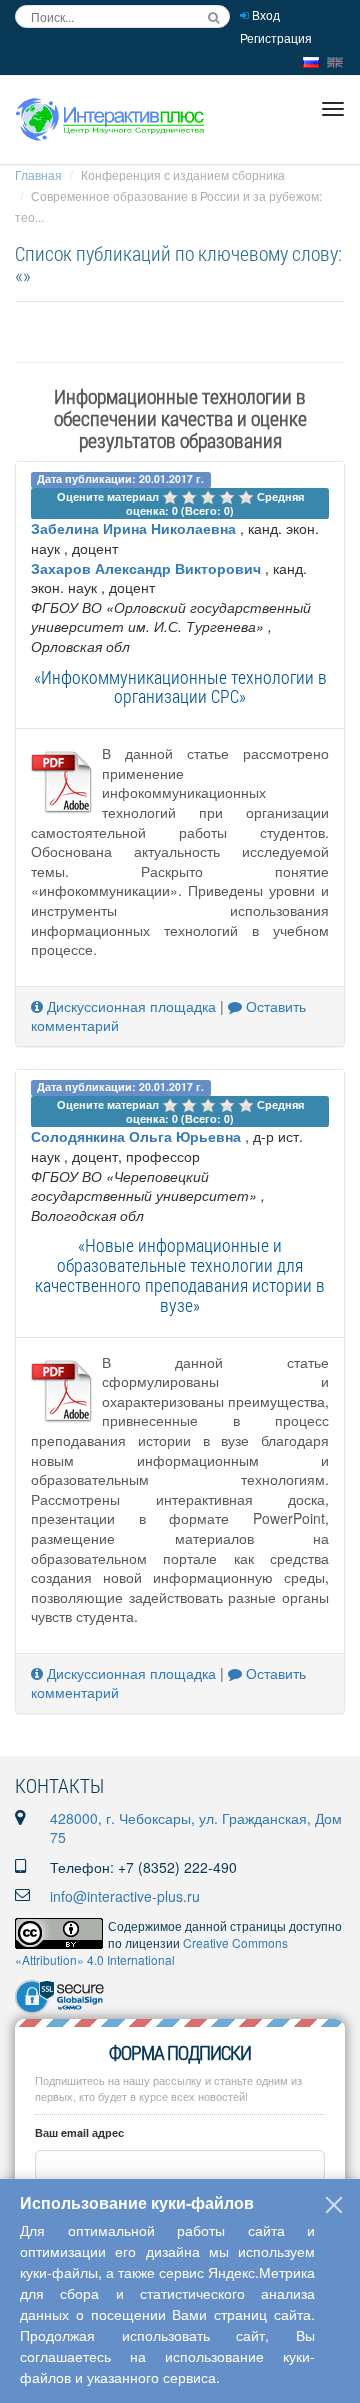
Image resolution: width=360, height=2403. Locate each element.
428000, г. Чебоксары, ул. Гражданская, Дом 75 (196, 1828)
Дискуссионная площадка (129, 1006)
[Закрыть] (334, 2205)
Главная (38, 174)
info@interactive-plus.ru (125, 1896)
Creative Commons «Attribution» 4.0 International (151, 1951)
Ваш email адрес (79, 2132)
